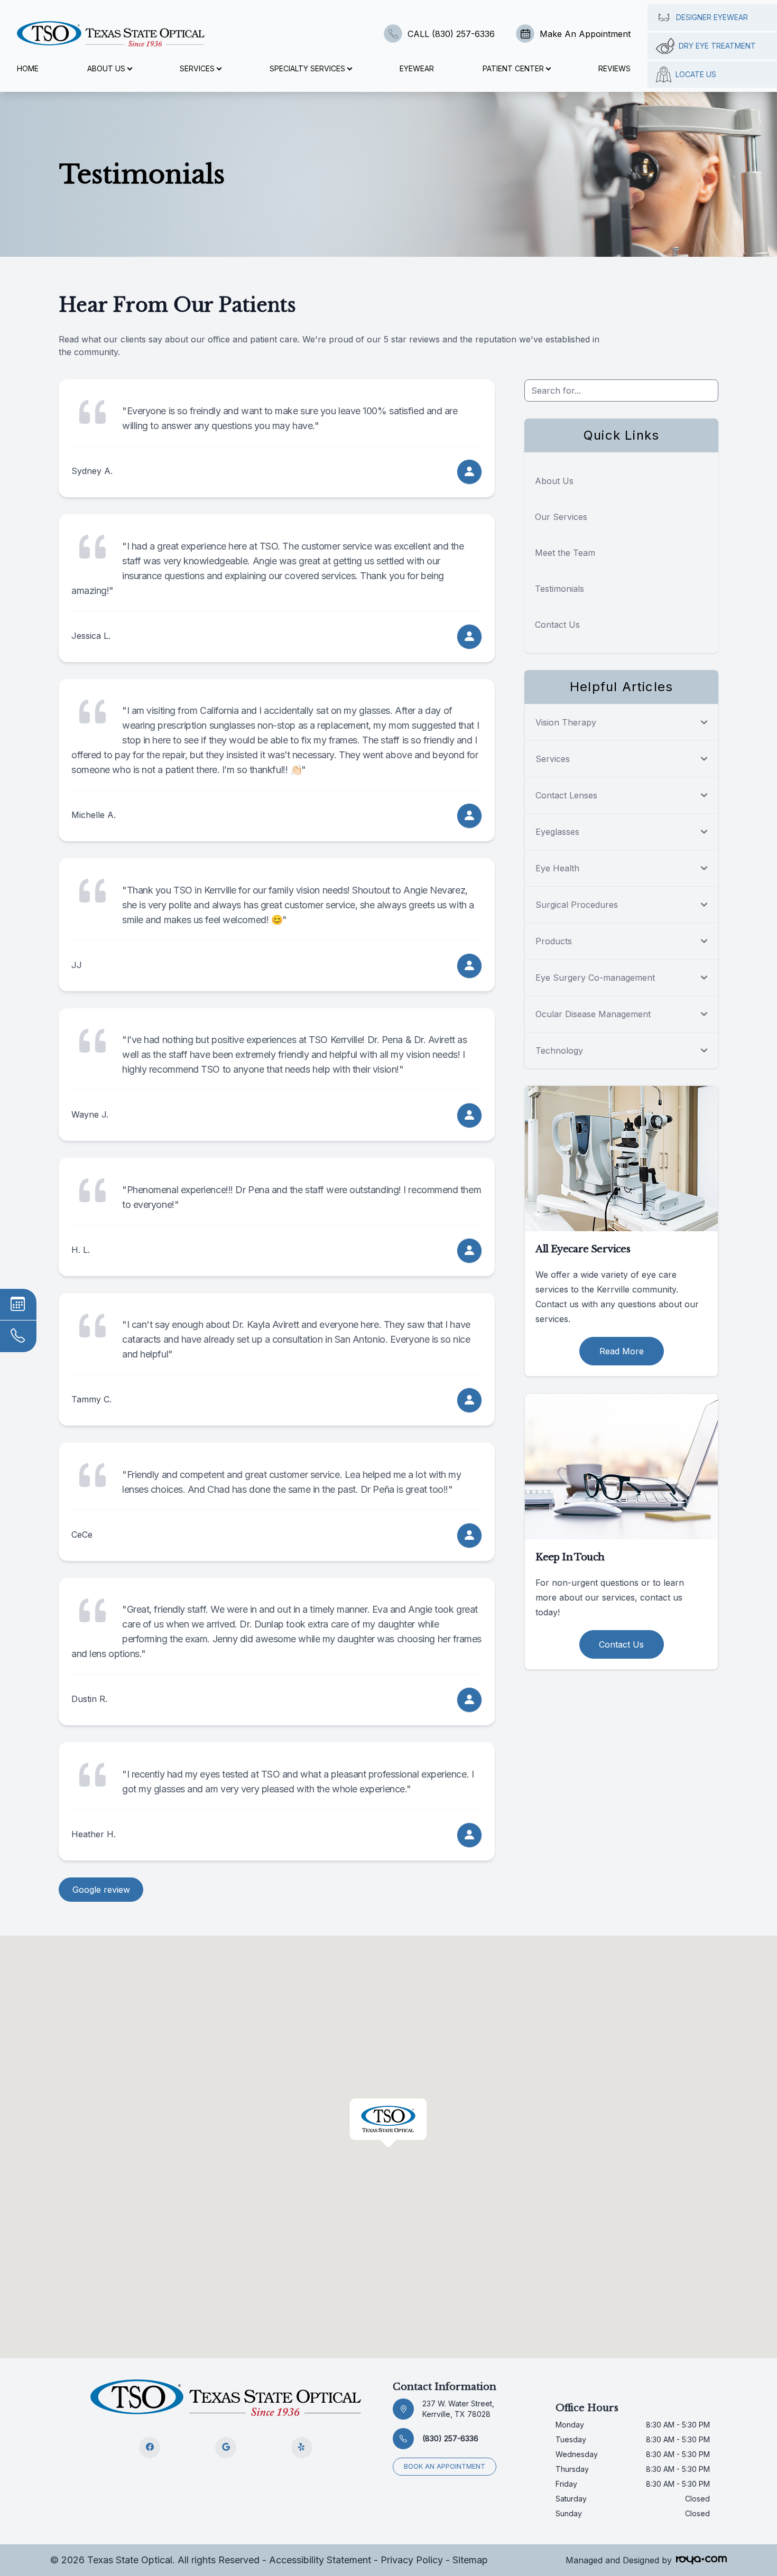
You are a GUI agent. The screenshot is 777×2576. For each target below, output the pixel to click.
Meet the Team (565, 553)
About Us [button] (106, 68)
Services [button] (197, 68)
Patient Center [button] (513, 68)
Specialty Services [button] (307, 68)
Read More (622, 1351)
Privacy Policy (412, 2560)
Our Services (561, 517)
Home (28, 68)
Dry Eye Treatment (717, 46)
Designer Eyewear (712, 17)
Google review (101, 1890)
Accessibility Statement (320, 2560)
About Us (554, 481)
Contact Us (557, 625)
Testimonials (559, 589)
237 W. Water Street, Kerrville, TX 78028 (458, 2409)
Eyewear (417, 68)
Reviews (614, 68)
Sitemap (470, 2560)
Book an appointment (445, 2466)
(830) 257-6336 (450, 2438)
